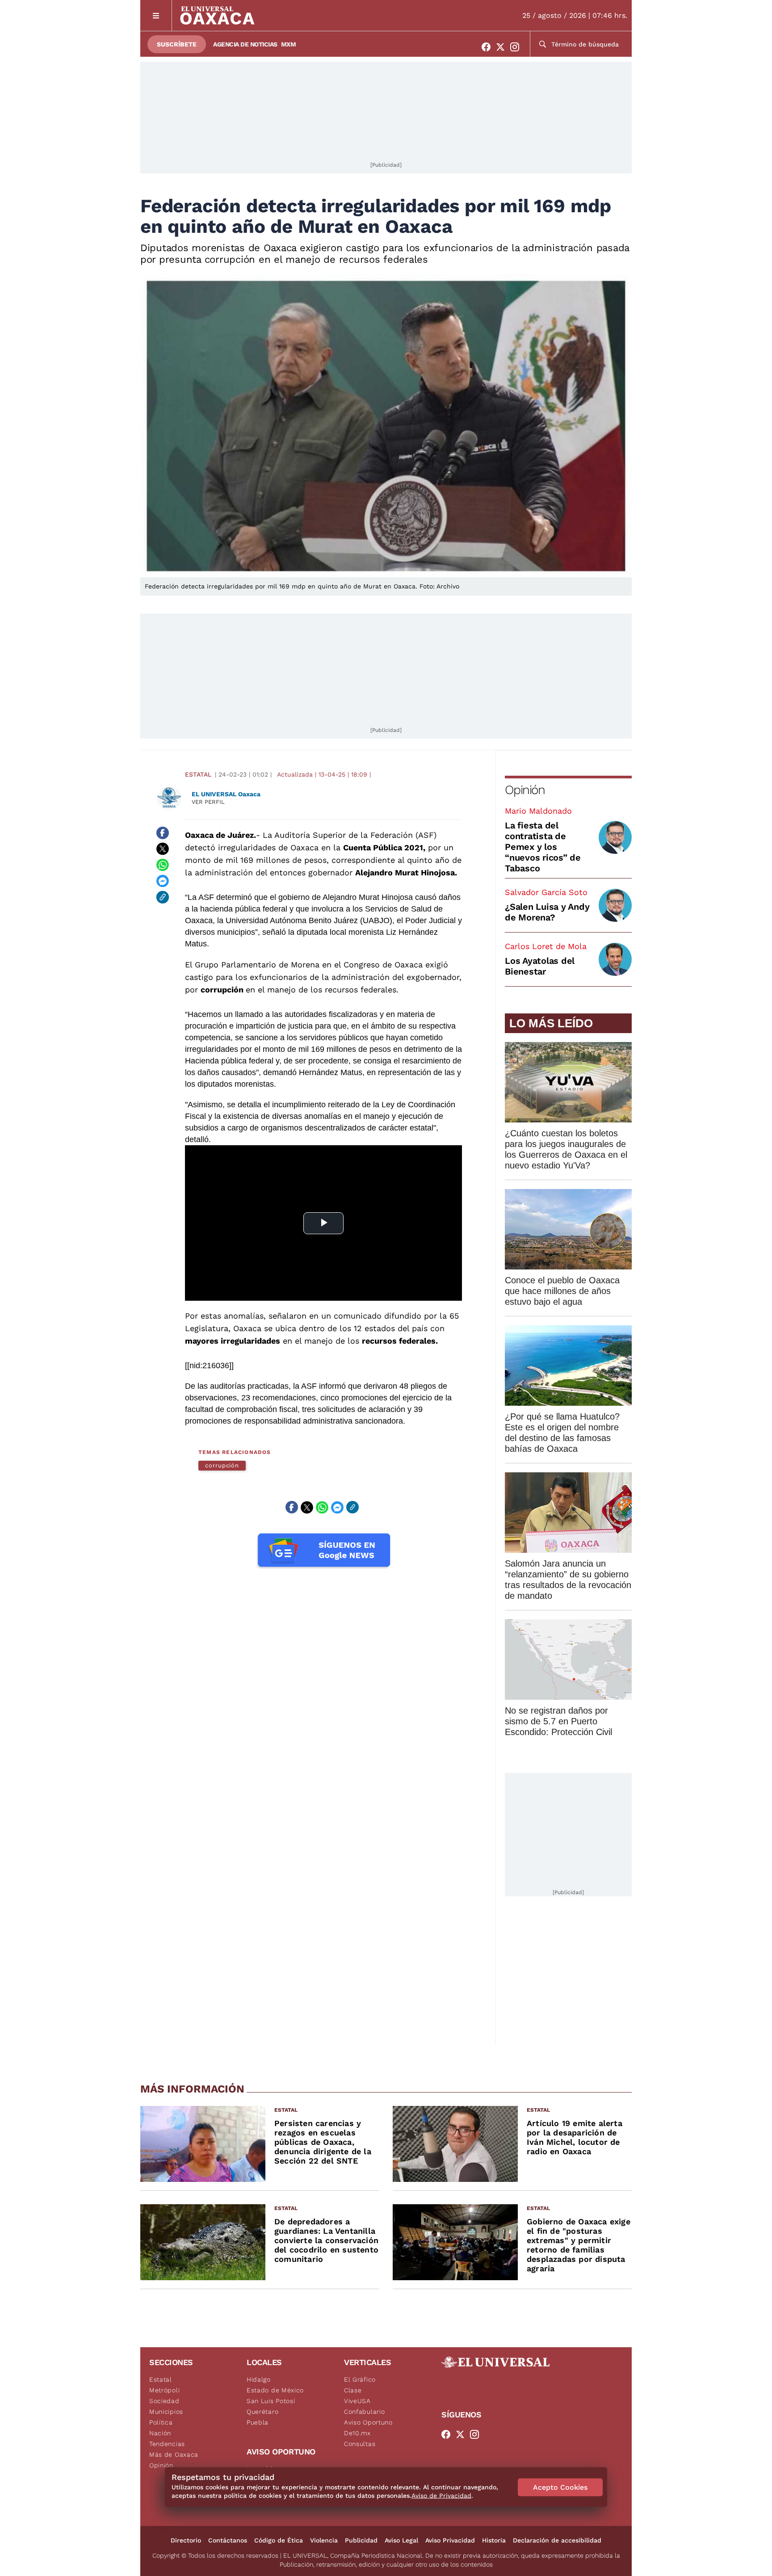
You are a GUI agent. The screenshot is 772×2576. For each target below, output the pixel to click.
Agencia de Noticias (245, 44)
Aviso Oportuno (368, 2422)
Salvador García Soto (546, 892)
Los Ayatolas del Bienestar (540, 966)
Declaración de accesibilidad (557, 2540)
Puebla (258, 2422)
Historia (494, 2540)
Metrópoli (164, 2390)
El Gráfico (360, 2379)
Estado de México (275, 2390)
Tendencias (167, 2444)
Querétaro (262, 2412)
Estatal (198, 774)
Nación (160, 2433)
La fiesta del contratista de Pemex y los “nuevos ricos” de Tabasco (543, 847)
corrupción (222, 1465)
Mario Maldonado (538, 811)
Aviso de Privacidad (441, 2496)
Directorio (186, 2540)
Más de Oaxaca (174, 2454)
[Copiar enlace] (163, 897)
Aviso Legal (401, 2540)
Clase (353, 2390)
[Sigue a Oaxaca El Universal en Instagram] (517, 47)
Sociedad (164, 2401)
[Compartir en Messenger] (163, 881)
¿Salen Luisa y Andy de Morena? (547, 912)
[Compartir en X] (163, 849)
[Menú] (156, 15)
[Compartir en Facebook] (163, 833)
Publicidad (361, 2540)
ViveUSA (357, 2401)
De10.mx (357, 2433)
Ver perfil (208, 802)
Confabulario (364, 2412)
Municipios (166, 2412)
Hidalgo (259, 2379)
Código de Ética (279, 2540)
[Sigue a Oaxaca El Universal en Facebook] (489, 47)
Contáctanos (228, 2540)
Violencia (324, 2540)
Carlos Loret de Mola (546, 946)
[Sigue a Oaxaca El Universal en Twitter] (503, 47)
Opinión (525, 790)
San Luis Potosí (271, 2401)
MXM (289, 44)
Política (161, 2422)
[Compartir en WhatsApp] (163, 865)
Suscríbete (177, 44)
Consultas (360, 2444)
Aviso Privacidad (450, 2540)
